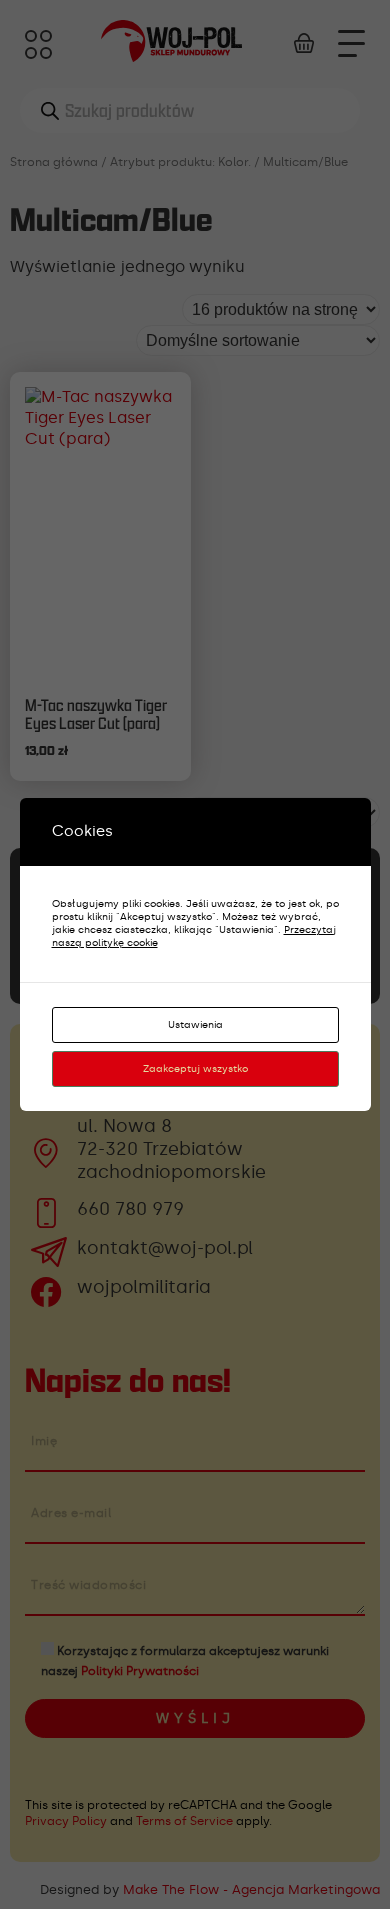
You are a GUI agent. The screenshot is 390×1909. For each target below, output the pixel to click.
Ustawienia (195, 1025)
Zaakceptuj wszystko (195, 1069)
